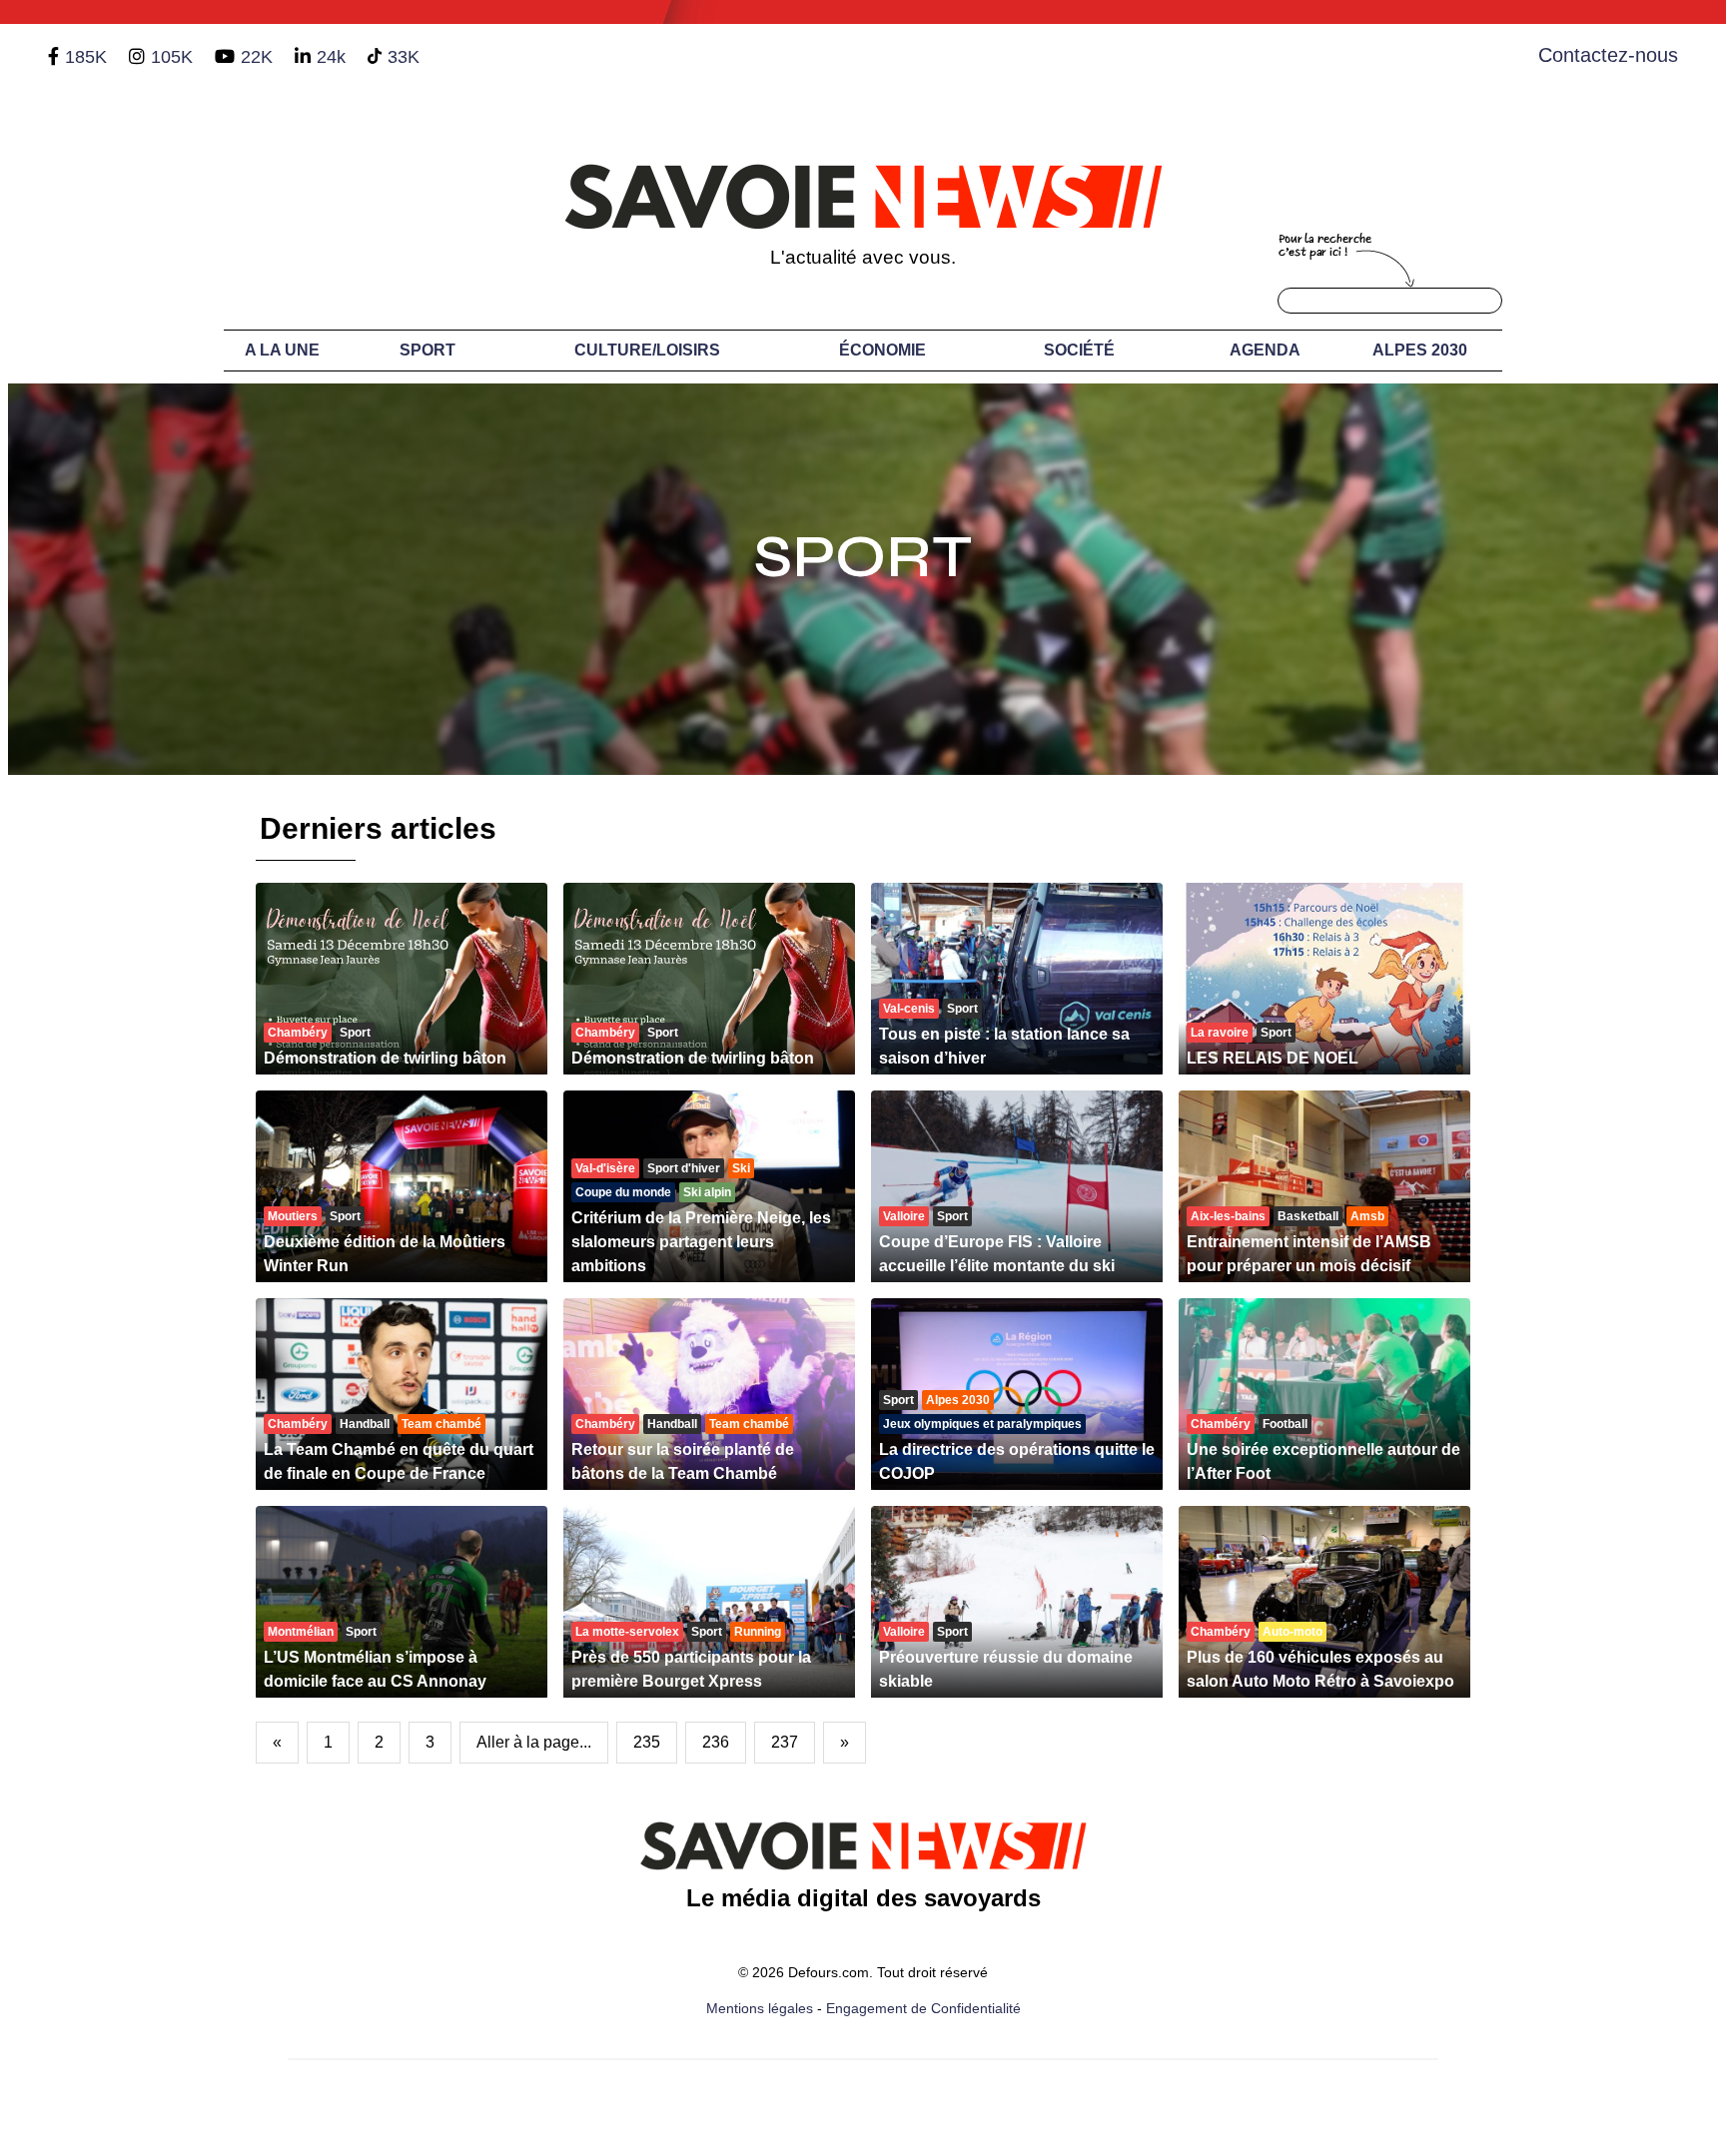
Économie (882, 350)
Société (1079, 350)
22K (257, 57)
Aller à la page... (534, 1742)
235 (647, 1742)
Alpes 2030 (1420, 350)
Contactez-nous (1608, 55)
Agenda (1265, 350)
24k (331, 57)
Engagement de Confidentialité (923, 2008)
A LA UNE (282, 350)
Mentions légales (760, 2008)
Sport (428, 350)
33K (404, 57)
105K (172, 57)
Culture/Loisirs (647, 350)
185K (86, 57)
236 (716, 1742)
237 (785, 1742)
